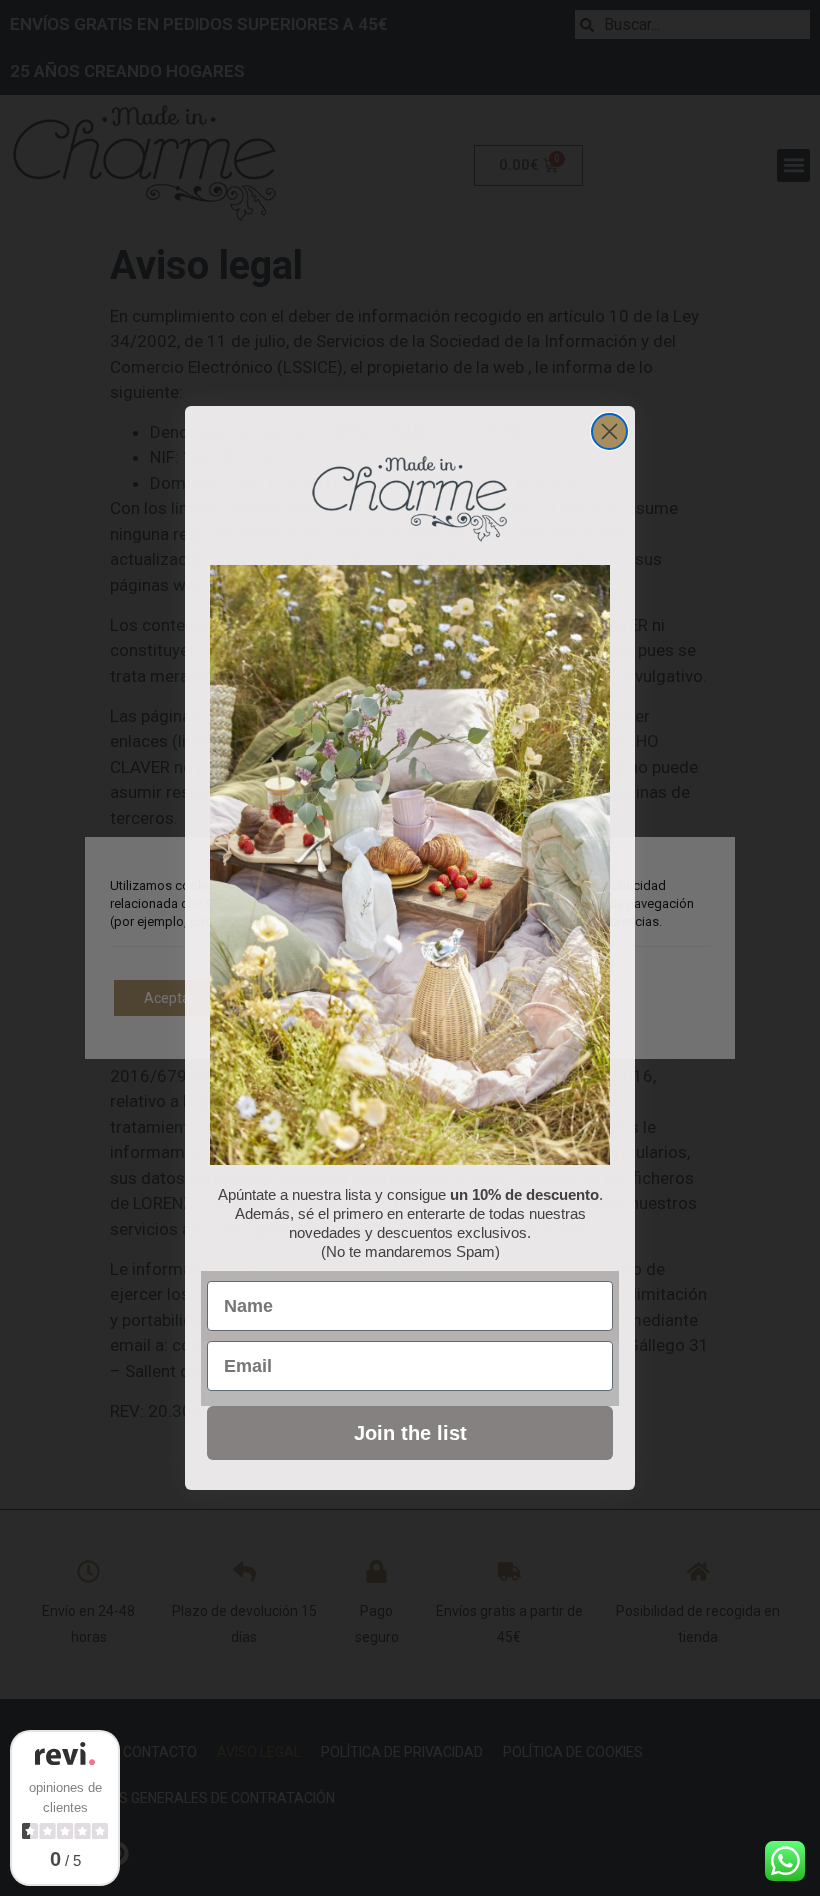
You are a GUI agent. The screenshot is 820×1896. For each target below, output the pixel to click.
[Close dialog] (609, 431)
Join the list (410, 1433)
